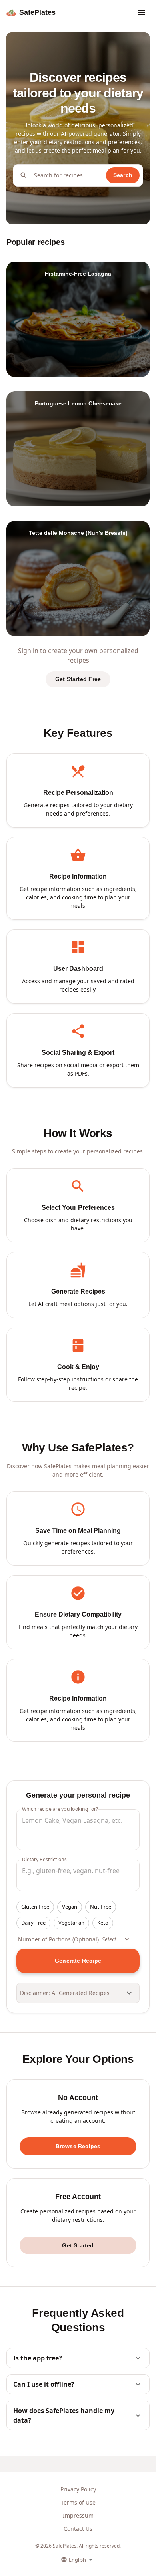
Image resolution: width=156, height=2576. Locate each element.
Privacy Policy (78, 2489)
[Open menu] (142, 13)
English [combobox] (77, 2560)
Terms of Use (78, 2502)
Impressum (78, 2515)
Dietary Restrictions (44, 1859)
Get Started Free (78, 679)
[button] (35, 1907)
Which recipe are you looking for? (60, 1809)
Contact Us (78, 2529)
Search (123, 175)
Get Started (78, 2245)
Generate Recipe (78, 1961)
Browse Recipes (78, 2146)
